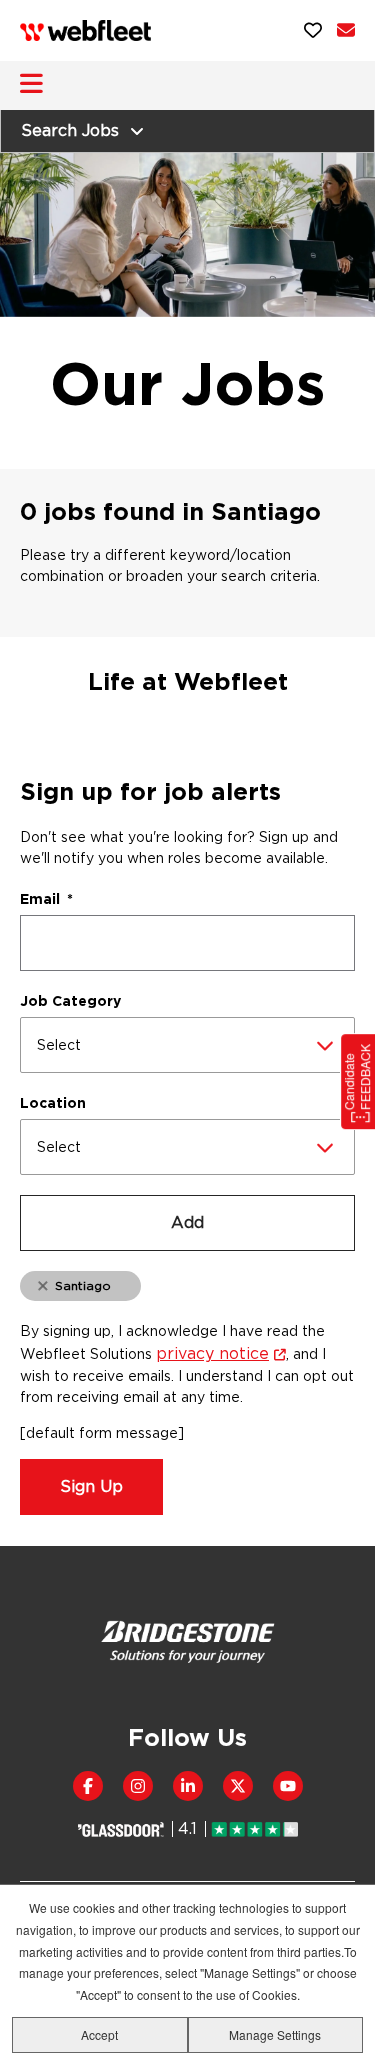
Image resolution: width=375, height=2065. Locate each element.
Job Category (70, 1001)
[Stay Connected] (346, 30)
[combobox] (187, 1045)
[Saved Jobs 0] (313, 30)
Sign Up (91, 1486)
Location (53, 1103)
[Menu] (31, 84)
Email (46, 899)
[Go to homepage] (85, 30)
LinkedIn (188, 1786)
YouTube (288, 1786)
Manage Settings (275, 2034)
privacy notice (212, 1353)
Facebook (88, 1786)
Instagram (138, 1786)
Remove (43, 1287)
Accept (99, 2034)
